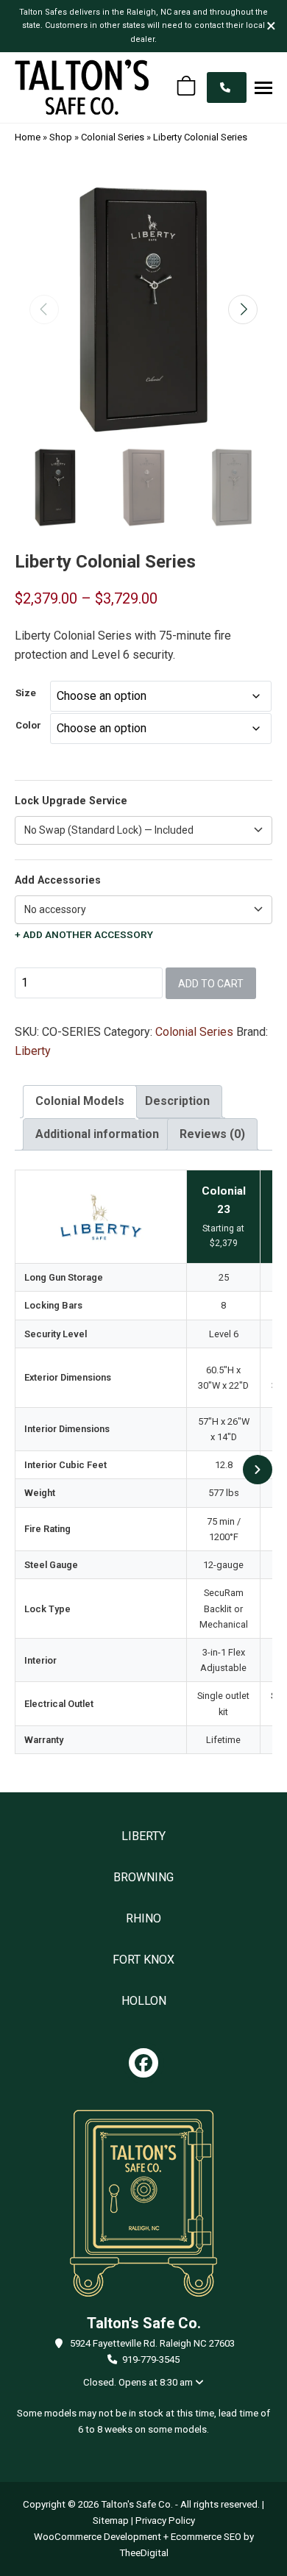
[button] (263, 87)
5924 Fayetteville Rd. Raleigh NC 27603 (152, 2343)
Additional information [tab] (97, 1134)
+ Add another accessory (84, 935)
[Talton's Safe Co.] (82, 87)
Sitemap (111, 2520)
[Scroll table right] (258, 1470)
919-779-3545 (151, 2359)
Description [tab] (177, 1101)
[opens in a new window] (143, 2063)
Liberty (33, 1051)
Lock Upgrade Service (71, 801)
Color (28, 725)
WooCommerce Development (98, 2537)
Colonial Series (113, 137)
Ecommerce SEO (206, 2537)
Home (28, 137)
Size (26, 693)
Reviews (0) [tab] (212, 1134)
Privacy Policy (165, 2520)
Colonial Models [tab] (80, 1101)
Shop (61, 137)
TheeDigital (144, 2553)
